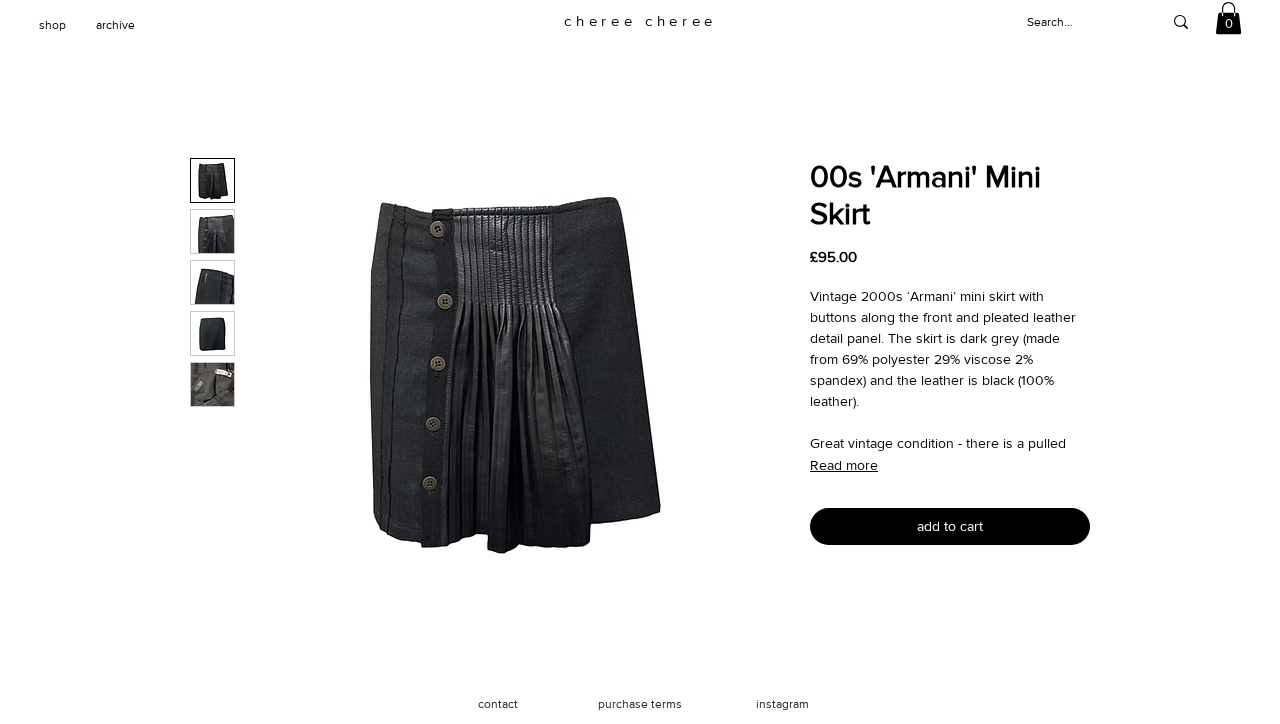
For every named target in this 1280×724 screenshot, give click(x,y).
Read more (844, 465)
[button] (1228, 18)
